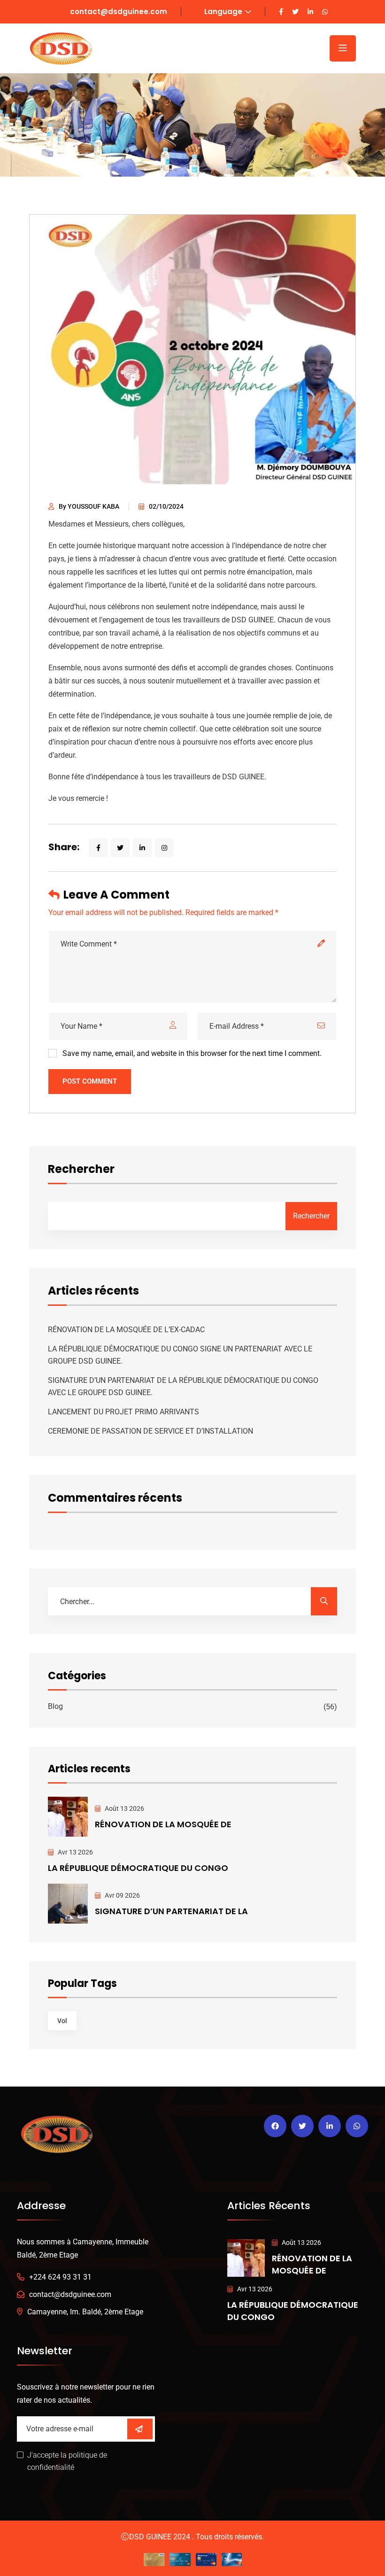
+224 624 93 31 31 (60, 2277)
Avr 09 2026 (122, 1895)
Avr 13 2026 (75, 1852)
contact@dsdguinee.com (119, 12)
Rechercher (81, 1170)
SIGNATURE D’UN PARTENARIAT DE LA (171, 1911)
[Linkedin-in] (330, 2126)
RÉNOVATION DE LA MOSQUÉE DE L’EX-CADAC (126, 1330)
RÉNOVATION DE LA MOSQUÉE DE (163, 1824)
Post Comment (90, 1081)
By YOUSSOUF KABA (89, 506)
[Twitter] (302, 2126)
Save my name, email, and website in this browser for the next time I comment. (192, 1053)
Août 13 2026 (124, 1808)
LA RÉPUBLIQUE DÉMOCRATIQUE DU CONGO (138, 1868)
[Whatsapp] (357, 2126)
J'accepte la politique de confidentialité (67, 2461)
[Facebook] (275, 2126)
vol (62, 2021)
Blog (55, 1706)
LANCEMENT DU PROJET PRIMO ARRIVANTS (123, 1412)
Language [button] (222, 12)
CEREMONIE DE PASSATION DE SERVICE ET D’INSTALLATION (150, 1431)
